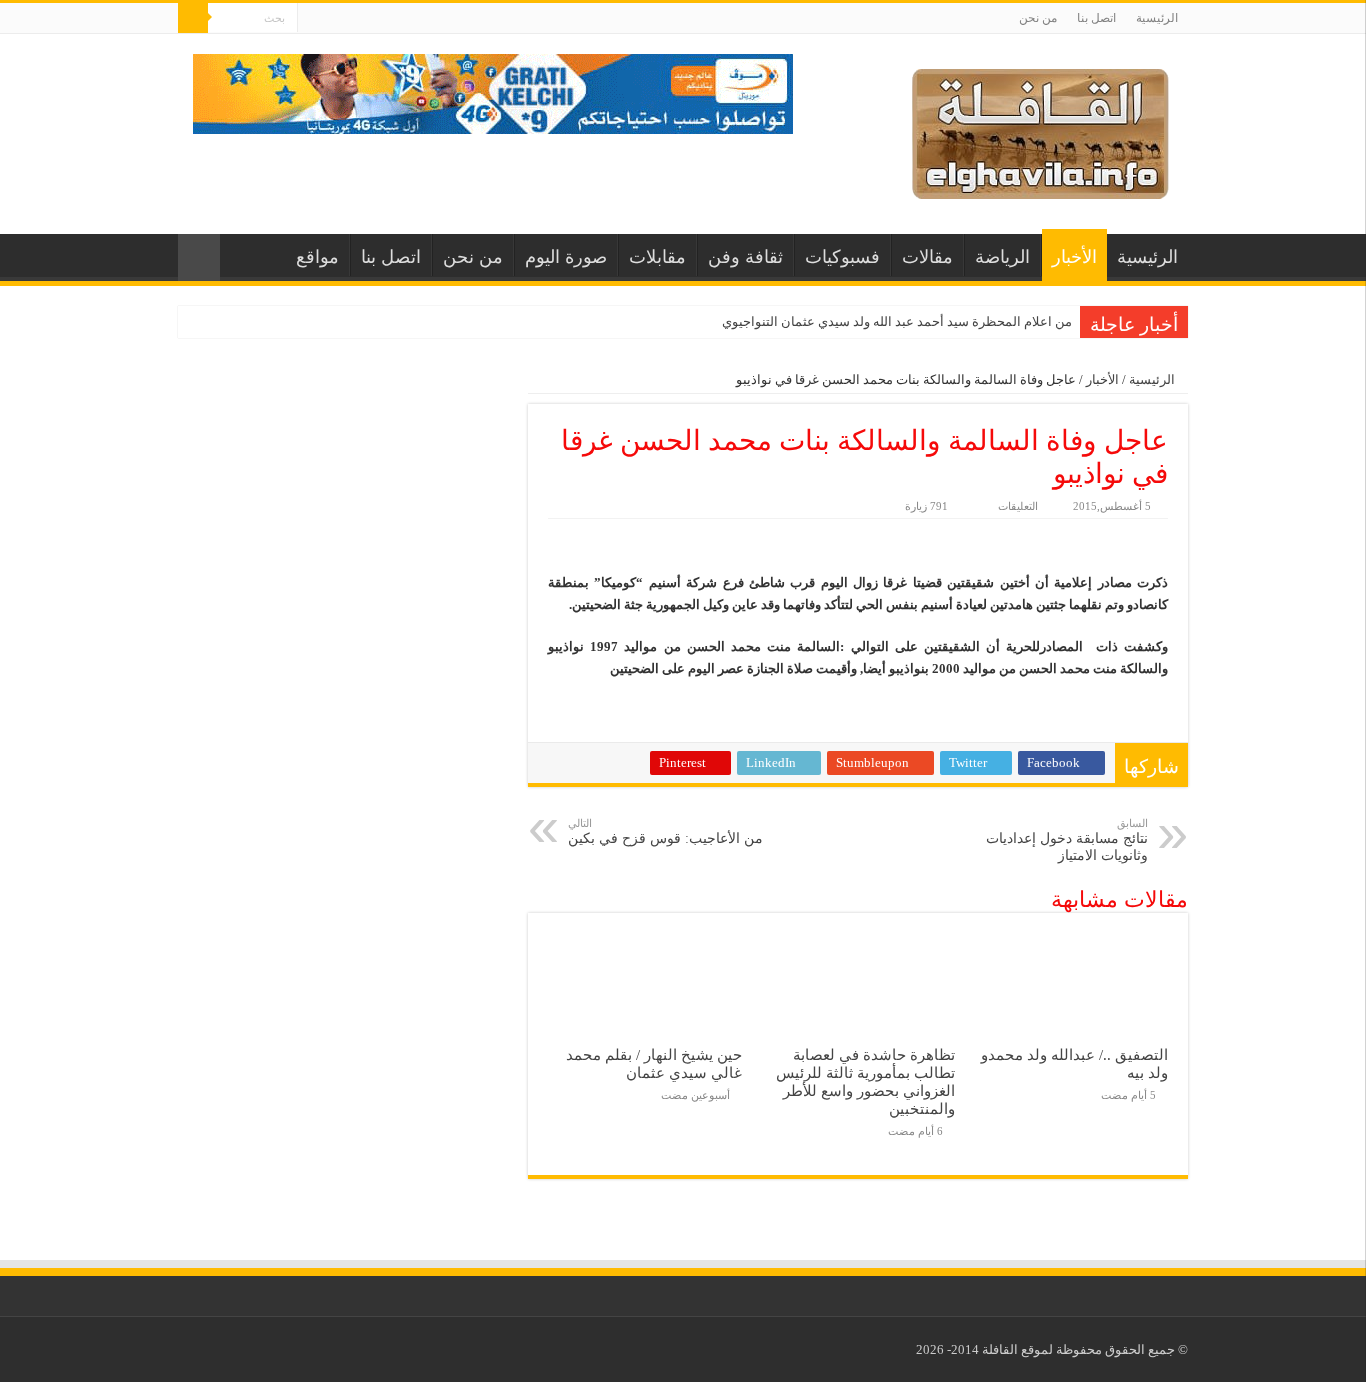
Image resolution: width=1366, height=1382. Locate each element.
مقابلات (657, 257)
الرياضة (1002, 257)
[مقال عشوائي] (199, 257)
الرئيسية (1157, 18)
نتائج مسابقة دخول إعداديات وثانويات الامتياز (1067, 840)
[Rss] (312, 19)
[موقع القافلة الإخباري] (1040, 129)
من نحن (1038, 18)
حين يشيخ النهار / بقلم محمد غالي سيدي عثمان (654, 1063)
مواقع (317, 257)
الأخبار (1074, 257)
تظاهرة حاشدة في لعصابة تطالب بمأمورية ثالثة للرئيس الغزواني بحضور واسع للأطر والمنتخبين (865, 1081)
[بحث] (193, 18)
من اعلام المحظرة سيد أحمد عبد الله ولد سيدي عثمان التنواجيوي (897, 321)
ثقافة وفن (745, 257)
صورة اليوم (566, 257)
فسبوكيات (842, 257)
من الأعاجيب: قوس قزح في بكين (665, 831)
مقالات (927, 257)
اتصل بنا (1096, 18)
